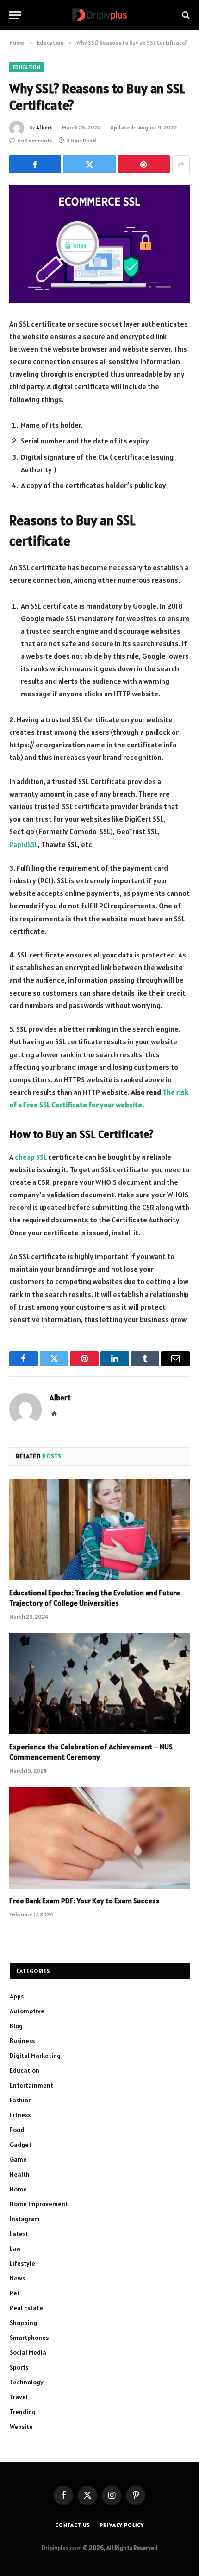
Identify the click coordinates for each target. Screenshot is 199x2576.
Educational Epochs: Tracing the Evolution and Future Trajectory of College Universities (95, 1598)
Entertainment (31, 2085)
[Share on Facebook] (35, 164)
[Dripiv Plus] (99, 15)
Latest (19, 2234)
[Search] (185, 15)
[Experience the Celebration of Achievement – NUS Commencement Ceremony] (99, 1684)
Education (27, 67)
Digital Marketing (35, 2056)
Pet (15, 2293)
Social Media (28, 2352)
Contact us (73, 2525)
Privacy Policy (122, 2525)
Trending (23, 2412)
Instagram (25, 2219)
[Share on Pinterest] (144, 164)
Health (20, 2174)
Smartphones (29, 2338)
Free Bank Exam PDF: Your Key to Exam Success (84, 1901)
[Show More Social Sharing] (181, 164)
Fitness (20, 2115)
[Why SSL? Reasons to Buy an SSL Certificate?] (99, 244)
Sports (19, 2367)
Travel (19, 2397)
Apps (17, 1996)
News (17, 2278)
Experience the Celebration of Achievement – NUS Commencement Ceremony (91, 1752)
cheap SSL (30, 1157)
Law (15, 2248)
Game (18, 2159)
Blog (16, 2026)
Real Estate (26, 2308)
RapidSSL (24, 844)
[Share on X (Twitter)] (89, 164)
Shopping (23, 2323)
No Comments (35, 140)
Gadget (21, 2145)
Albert (44, 127)
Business (22, 2041)
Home (18, 2189)
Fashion (21, 2100)
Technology (27, 2382)
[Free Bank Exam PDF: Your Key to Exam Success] (99, 1838)
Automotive (27, 2011)
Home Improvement (39, 2204)
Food (17, 2130)
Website (21, 2427)
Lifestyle (22, 2263)
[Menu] (15, 15)
